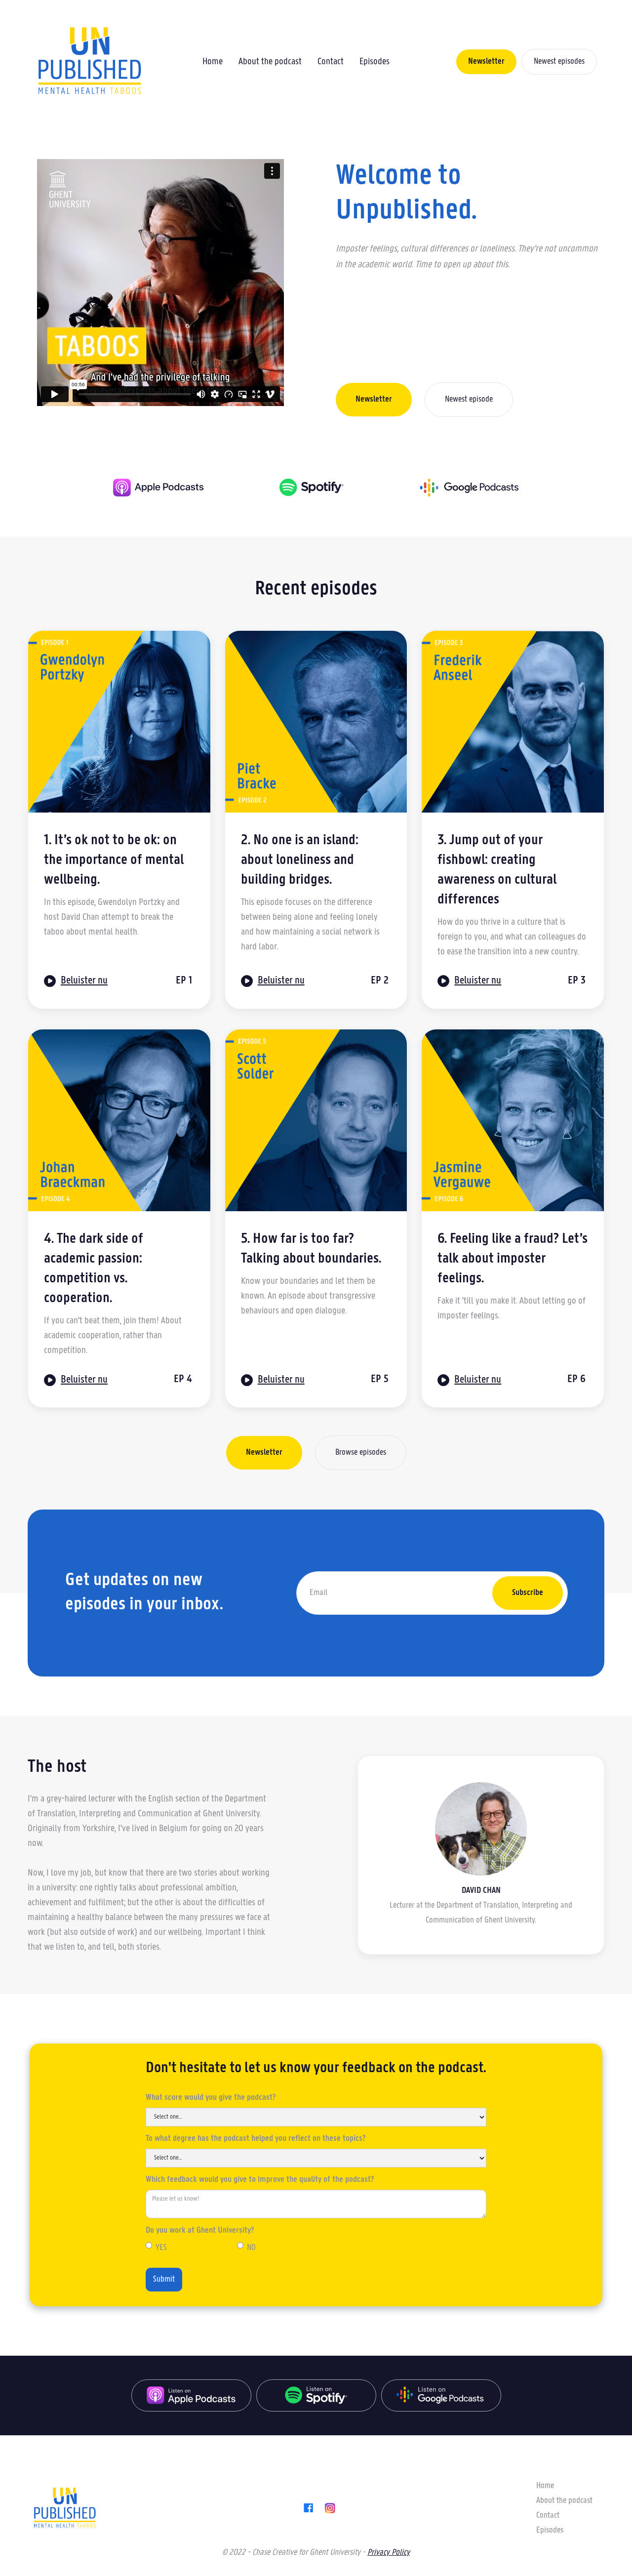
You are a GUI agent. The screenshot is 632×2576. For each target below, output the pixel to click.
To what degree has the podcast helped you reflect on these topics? (256, 2139)
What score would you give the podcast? (211, 2098)
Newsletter (486, 62)
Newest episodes (559, 62)
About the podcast (270, 62)
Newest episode (469, 400)
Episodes (375, 62)
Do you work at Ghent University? (200, 2231)
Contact (331, 62)
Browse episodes (361, 1453)
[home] (89, 62)
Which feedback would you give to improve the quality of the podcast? (260, 2180)
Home (213, 62)
